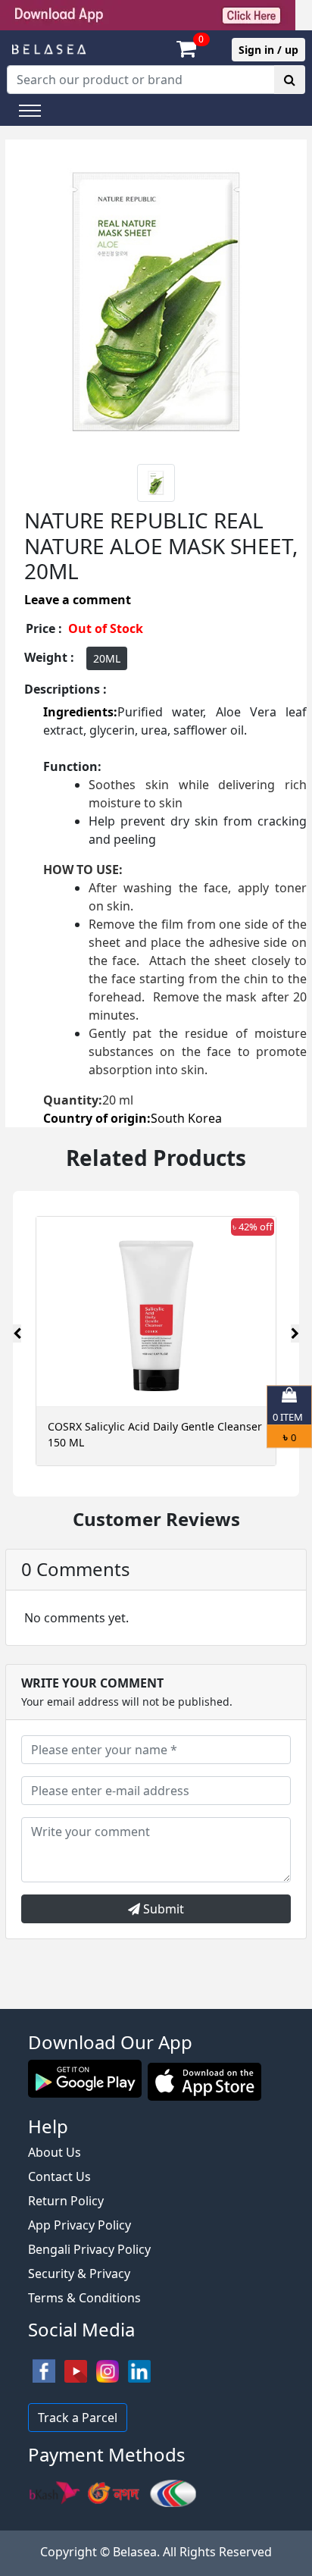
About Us (55, 2152)
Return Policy (66, 2201)
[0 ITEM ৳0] (156, 2001)
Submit (162, 1909)
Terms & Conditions (84, 2298)
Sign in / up (268, 50)
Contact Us (59, 2176)
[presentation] (17, 1333)
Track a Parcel (78, 2418)
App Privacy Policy (80, 2225)
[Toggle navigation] (30, 111)
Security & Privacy (79, 2274)
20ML (107, 658)
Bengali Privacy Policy (89, 2249)
